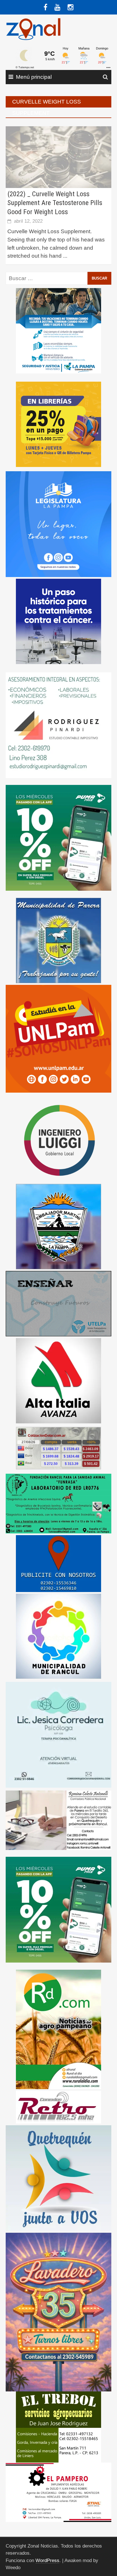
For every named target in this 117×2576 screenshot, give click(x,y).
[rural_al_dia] (58, 2029)
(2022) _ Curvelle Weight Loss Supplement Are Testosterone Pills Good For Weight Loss (55, 203)
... (65, 256)
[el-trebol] (58, 2427)
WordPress (47, 2561)
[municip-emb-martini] (58, 1226)
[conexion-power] (58, 2107)
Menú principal (34, 77)
